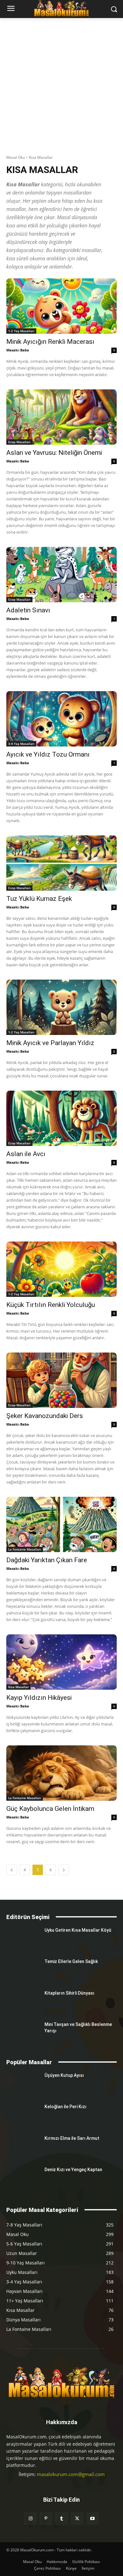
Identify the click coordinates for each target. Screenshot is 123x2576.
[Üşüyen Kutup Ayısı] (23, 2084)
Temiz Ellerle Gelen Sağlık (71, 1961)
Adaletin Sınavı (28, 610)
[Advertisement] (61, 83)
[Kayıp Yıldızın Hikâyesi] (61, 1662)
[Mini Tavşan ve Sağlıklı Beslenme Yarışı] (23, 2033)
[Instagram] (30, 2519)
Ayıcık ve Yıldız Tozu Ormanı (48, 754)
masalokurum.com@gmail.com (71, 2474)
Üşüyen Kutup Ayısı (64, 2075)
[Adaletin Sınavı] (61, 575)
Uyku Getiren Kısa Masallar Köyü (78, 1930)
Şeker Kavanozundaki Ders (45, 1416)
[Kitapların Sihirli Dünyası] (23, 2002)
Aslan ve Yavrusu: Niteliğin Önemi (54, 453)
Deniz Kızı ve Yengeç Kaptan (73, 2170)
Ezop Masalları (19, 442)
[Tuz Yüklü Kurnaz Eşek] (61, 863)
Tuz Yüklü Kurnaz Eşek (39, 899)
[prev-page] (12, 1870)
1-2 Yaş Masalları (21, 331)
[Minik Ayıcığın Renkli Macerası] (61, 306)
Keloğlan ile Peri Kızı (65, 2107)
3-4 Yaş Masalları (21, 744)
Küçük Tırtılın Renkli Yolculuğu (51, 1305)
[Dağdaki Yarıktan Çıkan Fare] (61, 1524)
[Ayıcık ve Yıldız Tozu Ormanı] (61, 719)
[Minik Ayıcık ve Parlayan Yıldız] (61, 1007)
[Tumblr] (61, 2519)
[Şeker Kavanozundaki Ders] (61, 1380)
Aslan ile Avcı (26, 1154)
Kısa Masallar (18, 1687)
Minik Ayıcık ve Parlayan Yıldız (50, 1043)
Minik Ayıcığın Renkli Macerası (50, 342)
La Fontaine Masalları (25, 1549)
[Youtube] (93, 2519)
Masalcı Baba (18, 350)
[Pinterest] (46, 2519)
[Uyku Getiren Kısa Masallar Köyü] (23, 1939)
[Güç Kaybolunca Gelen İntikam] (61, 1773)
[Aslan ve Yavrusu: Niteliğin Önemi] (61, 417)
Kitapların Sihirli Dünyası (69, 1993)
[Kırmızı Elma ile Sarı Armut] (23, 2147)
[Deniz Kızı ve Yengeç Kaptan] (23, 2178)
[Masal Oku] (61, 2382)
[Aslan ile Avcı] (61, 1118)
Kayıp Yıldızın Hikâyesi (39, 1698)
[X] (77, 2519)
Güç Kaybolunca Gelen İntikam (50, 1809)
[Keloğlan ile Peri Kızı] (23, 2115)
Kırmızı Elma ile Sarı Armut (72, 2138)
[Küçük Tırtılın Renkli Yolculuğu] (61, 1269)
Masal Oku (16, 157)
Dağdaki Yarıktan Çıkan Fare (47, 1560)
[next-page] (64, 1870)
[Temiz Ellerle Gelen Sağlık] (23, 1970)
